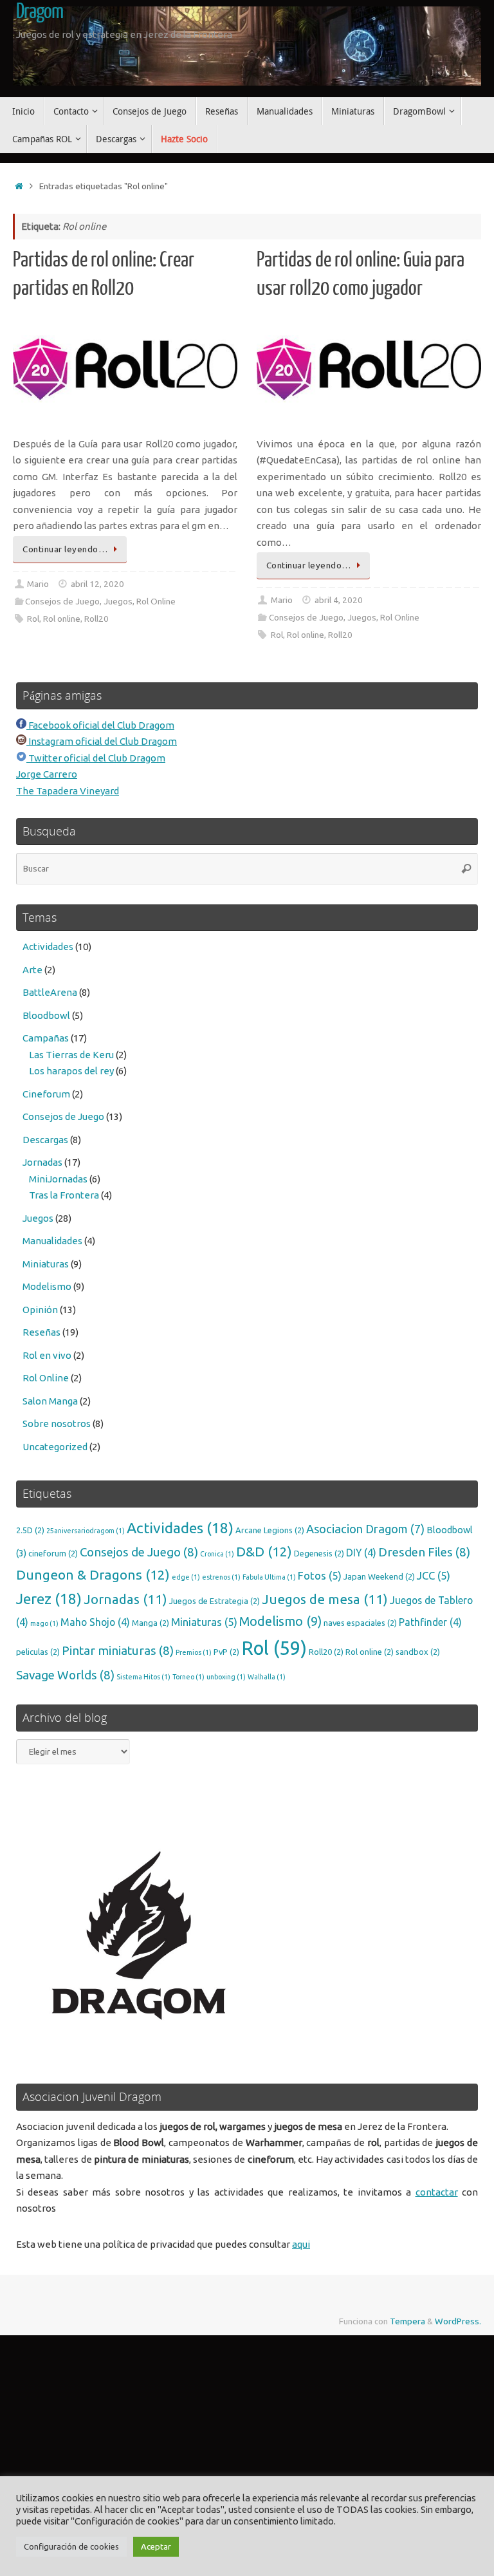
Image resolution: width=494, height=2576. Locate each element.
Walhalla (267, 1677)
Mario (38, 584)
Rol (33, 619)
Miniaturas (46, 1264)
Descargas (45, 1140)
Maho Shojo (95, 1622)
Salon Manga (50, 1401)
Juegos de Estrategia (215, 1601)
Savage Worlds (65, 1675)
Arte (32, 970)
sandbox (418, 1652)
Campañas (46, 1038)
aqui (301, 2244)
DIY (361, 1553)
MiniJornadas (58, 1179)
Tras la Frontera (64, 1195)
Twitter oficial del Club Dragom (96, 758)
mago (44, 1623)
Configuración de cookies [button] (71, 2546)
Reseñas (41, 1332)
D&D (264, 1552)
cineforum (53, 1553)
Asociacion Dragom (365, 1529)
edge (186, 1577)
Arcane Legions (270, 1530)
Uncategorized (55, 1447)
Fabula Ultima (269, 1577)
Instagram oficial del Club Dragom (102, 741)
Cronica (217, 1554)
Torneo (188, 1677)
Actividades (48, 947)
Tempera (407, 2321)
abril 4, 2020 (339, 600)
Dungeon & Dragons (93, 1575)
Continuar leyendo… (65, 549)
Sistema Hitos (143, 1677)
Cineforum (46, 1094)
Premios (194, 1652)
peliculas (38, 1652)
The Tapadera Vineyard (68, 791)
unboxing (226, 1677)
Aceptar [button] (156, 2546)
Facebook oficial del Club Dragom (100, 725)
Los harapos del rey (71, 1071)
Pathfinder (430, 1622)
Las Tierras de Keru (71, 1055)
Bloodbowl (46, 1015)
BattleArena (50, 992)
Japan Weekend (379, 1576)
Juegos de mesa (325, 1599)
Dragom (40, 12)
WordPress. (458, 2321)
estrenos (221, 1577)
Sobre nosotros (57, 1423)
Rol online (62, 619)
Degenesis (319, 1553)
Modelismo (47, 1286)
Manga (151, 1623)
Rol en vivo (47, 1355)
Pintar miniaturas (118, 1650)
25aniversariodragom (86, 1531)
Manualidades (52, 1241)
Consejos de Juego (62, 601)
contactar (437, 2192)
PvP (226, 1652)
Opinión (40, 1310)
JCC (434, 1575)
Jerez (49, 1599)
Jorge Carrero (47, 774)
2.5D (30, 1530)
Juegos (118, 601)
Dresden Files (424, 1552)
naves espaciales (360, 1623)
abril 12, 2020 (97, 584)
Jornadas (42, 1162)
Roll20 (96, 619)
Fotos (320, 1575)
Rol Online (156, 601)
